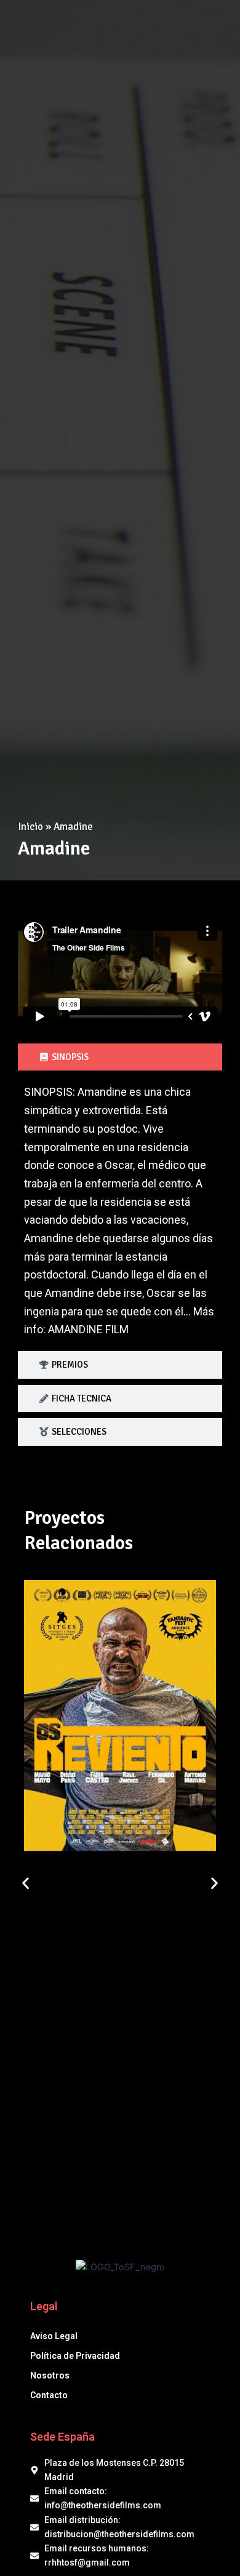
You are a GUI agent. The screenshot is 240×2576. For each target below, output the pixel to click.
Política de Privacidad (75, 2356)
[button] (26, 1883)
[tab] (120, 1057)
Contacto (49, 2395)
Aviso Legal (54, 2336)
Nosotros (50, 2375)
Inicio (30, 827)
